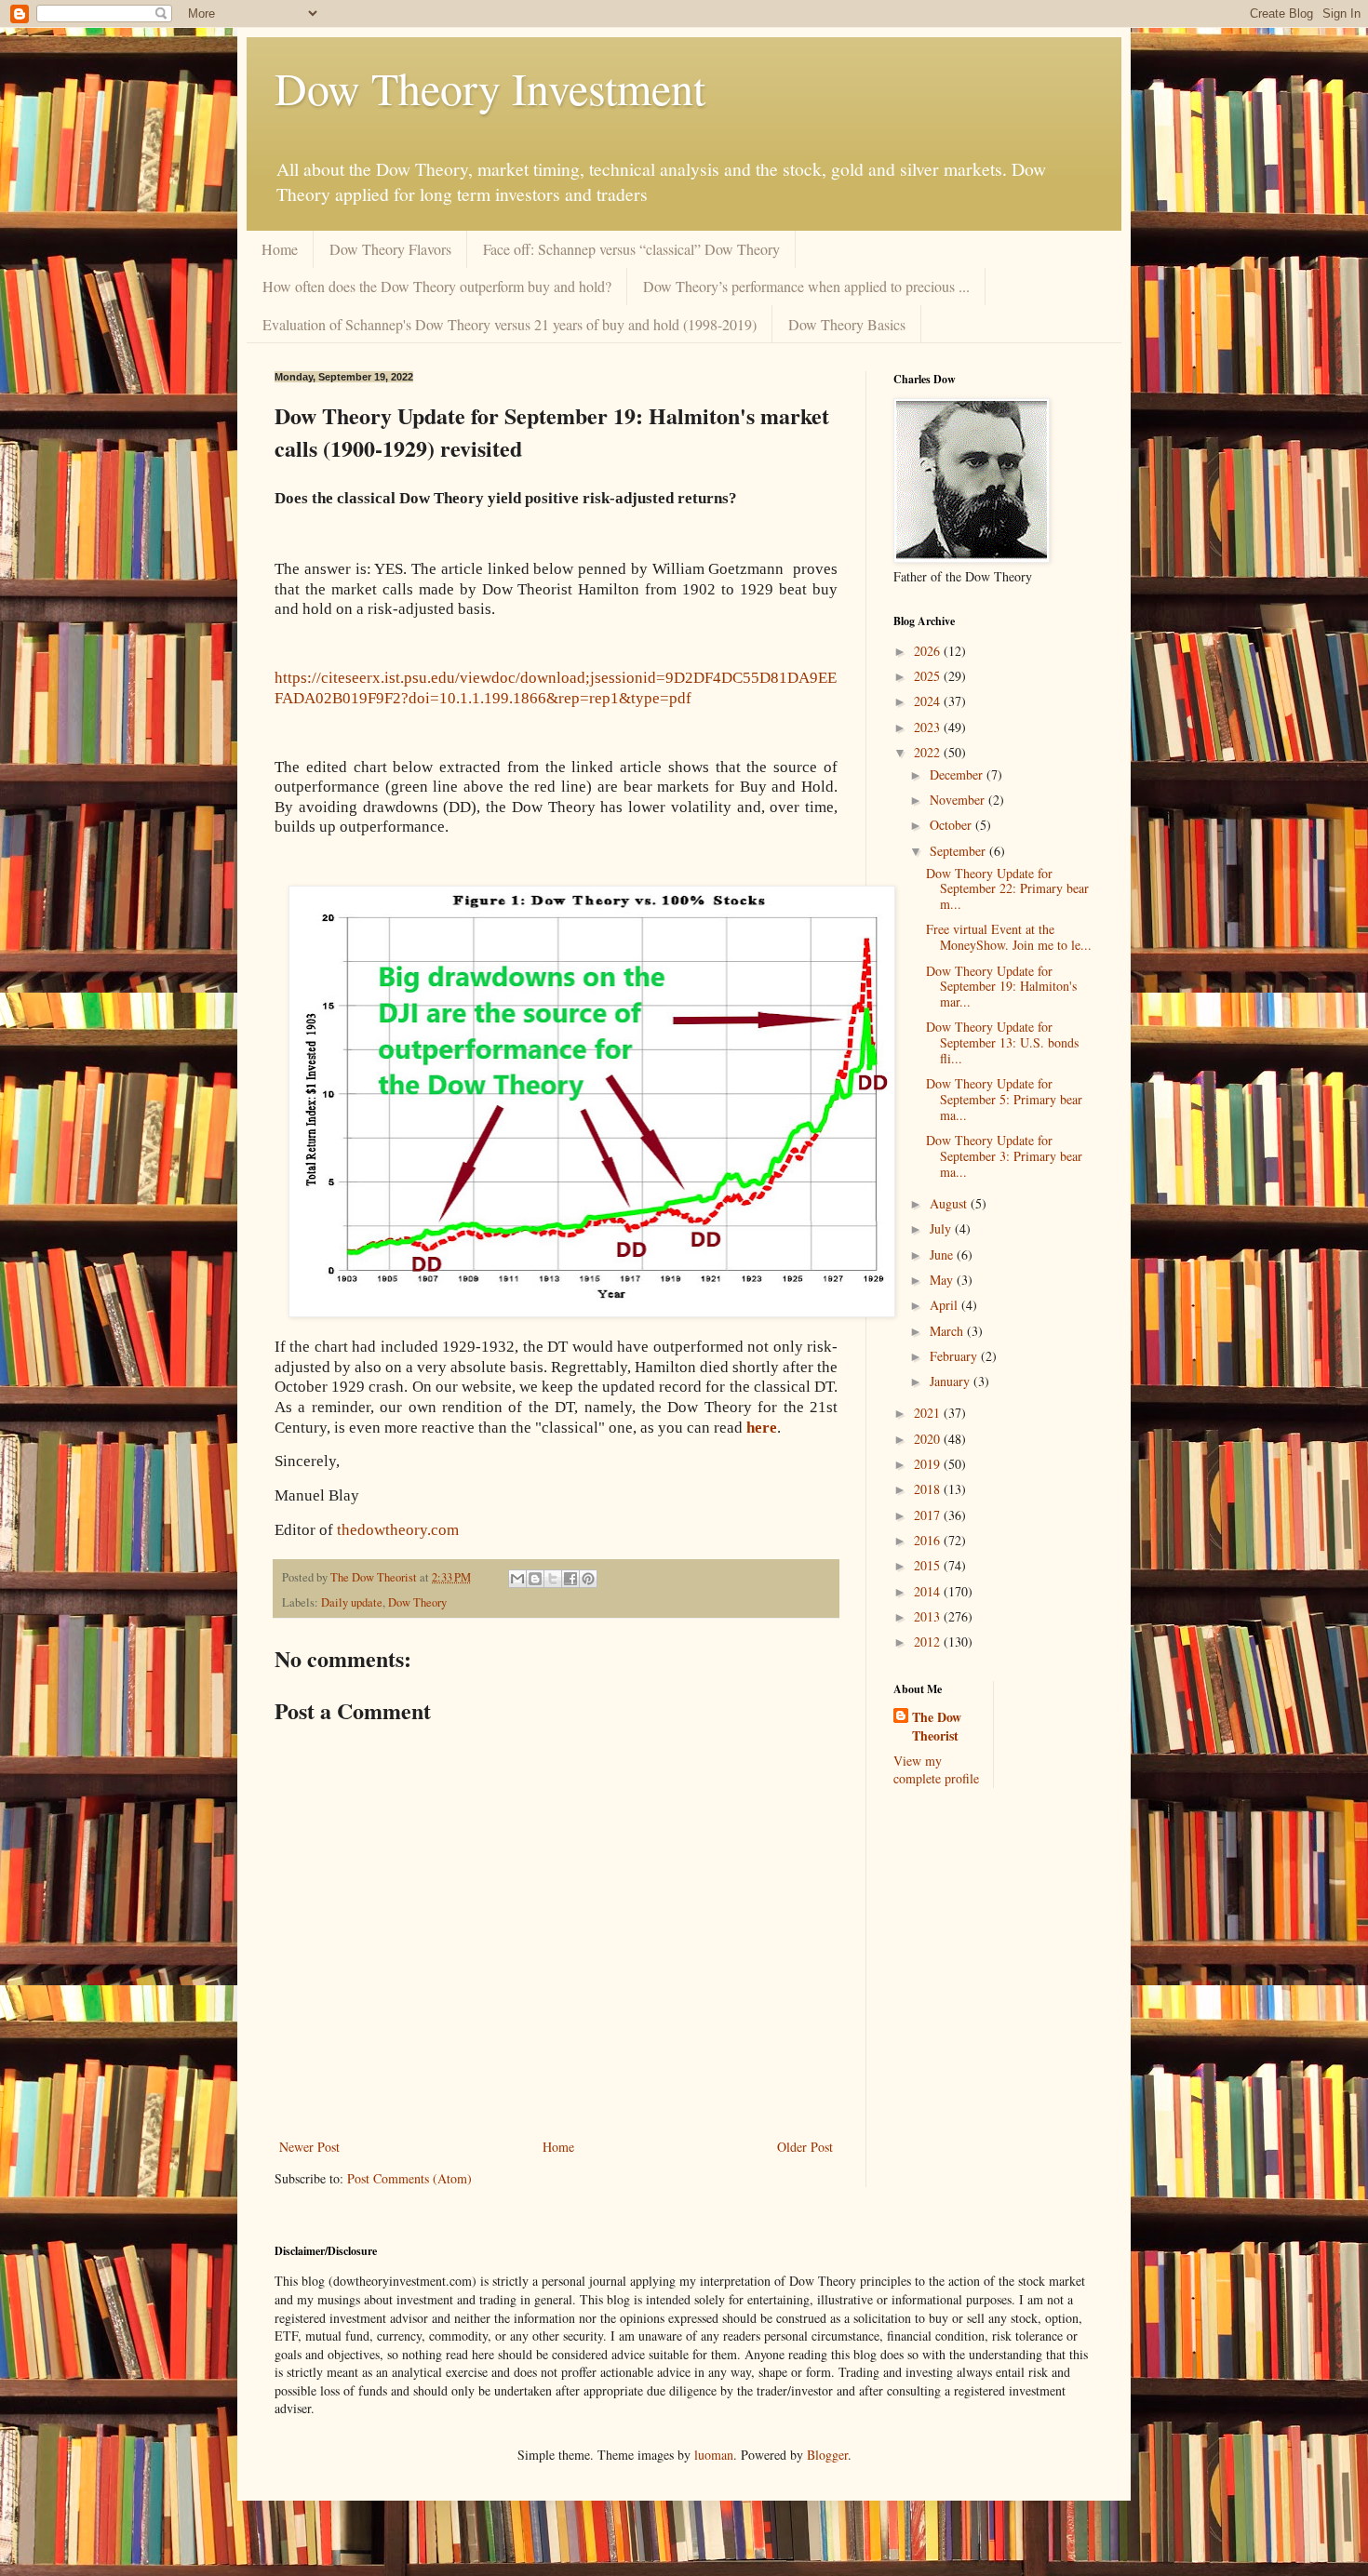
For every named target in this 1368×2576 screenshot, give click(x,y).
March (948, 1331)
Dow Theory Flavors (390, 249)
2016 (929, 1540)
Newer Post (309, 2147)
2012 (929, 1642)
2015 (929, 1565)
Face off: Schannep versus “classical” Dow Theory (631, 249)
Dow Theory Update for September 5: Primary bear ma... (1004, 1099)
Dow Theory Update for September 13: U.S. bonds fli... (1002, 1042)
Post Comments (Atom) (409, 2178)
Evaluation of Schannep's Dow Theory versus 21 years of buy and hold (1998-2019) (510, 324)
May (943, 1280)
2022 (929, 752)
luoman (714, 2455)
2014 (929, 1591)
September (959, 851)
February (955, 1356)
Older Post (805, 2147)
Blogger (827, 2455)
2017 (929, 1515)
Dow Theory (417, 1602)
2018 (929, 1489)
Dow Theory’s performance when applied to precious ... (806, 286)
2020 (929, 1439)
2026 (929, 651)
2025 (929, 676)
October (952, 825)
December (958, 774)
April (946, 1305)
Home (280, 249)
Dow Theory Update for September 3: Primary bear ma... (1004, 1156)
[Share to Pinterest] (588, 1579)
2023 (929, 727)
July (942, 1228)
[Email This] (517, 1579)
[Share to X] (553, 1579)
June (943, 1255)
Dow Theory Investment (490, 87)
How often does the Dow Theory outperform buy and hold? (437, 286)
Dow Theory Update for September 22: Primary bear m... (1007, 889)
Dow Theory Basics (847, 324)
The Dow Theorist (937, 1726)
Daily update (352, 1602)
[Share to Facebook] (570, 1579)
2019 (929, 1464)
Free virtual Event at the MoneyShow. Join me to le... (1009, 937)
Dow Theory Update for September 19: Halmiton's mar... (1001, 987)
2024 (929, 701)
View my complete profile (936, 1770)
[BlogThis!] (535, 1579)
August (950, 1203)
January (952, 1381)
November (959, 800)
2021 (929, 1413)
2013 (929, 1616)
